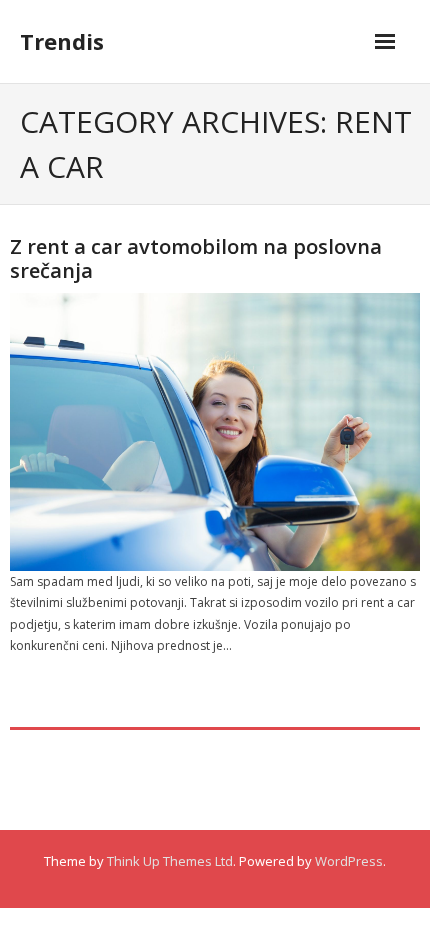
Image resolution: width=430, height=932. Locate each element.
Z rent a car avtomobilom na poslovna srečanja (196, 258)
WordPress (349, 861)
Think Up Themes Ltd (170, 861)
